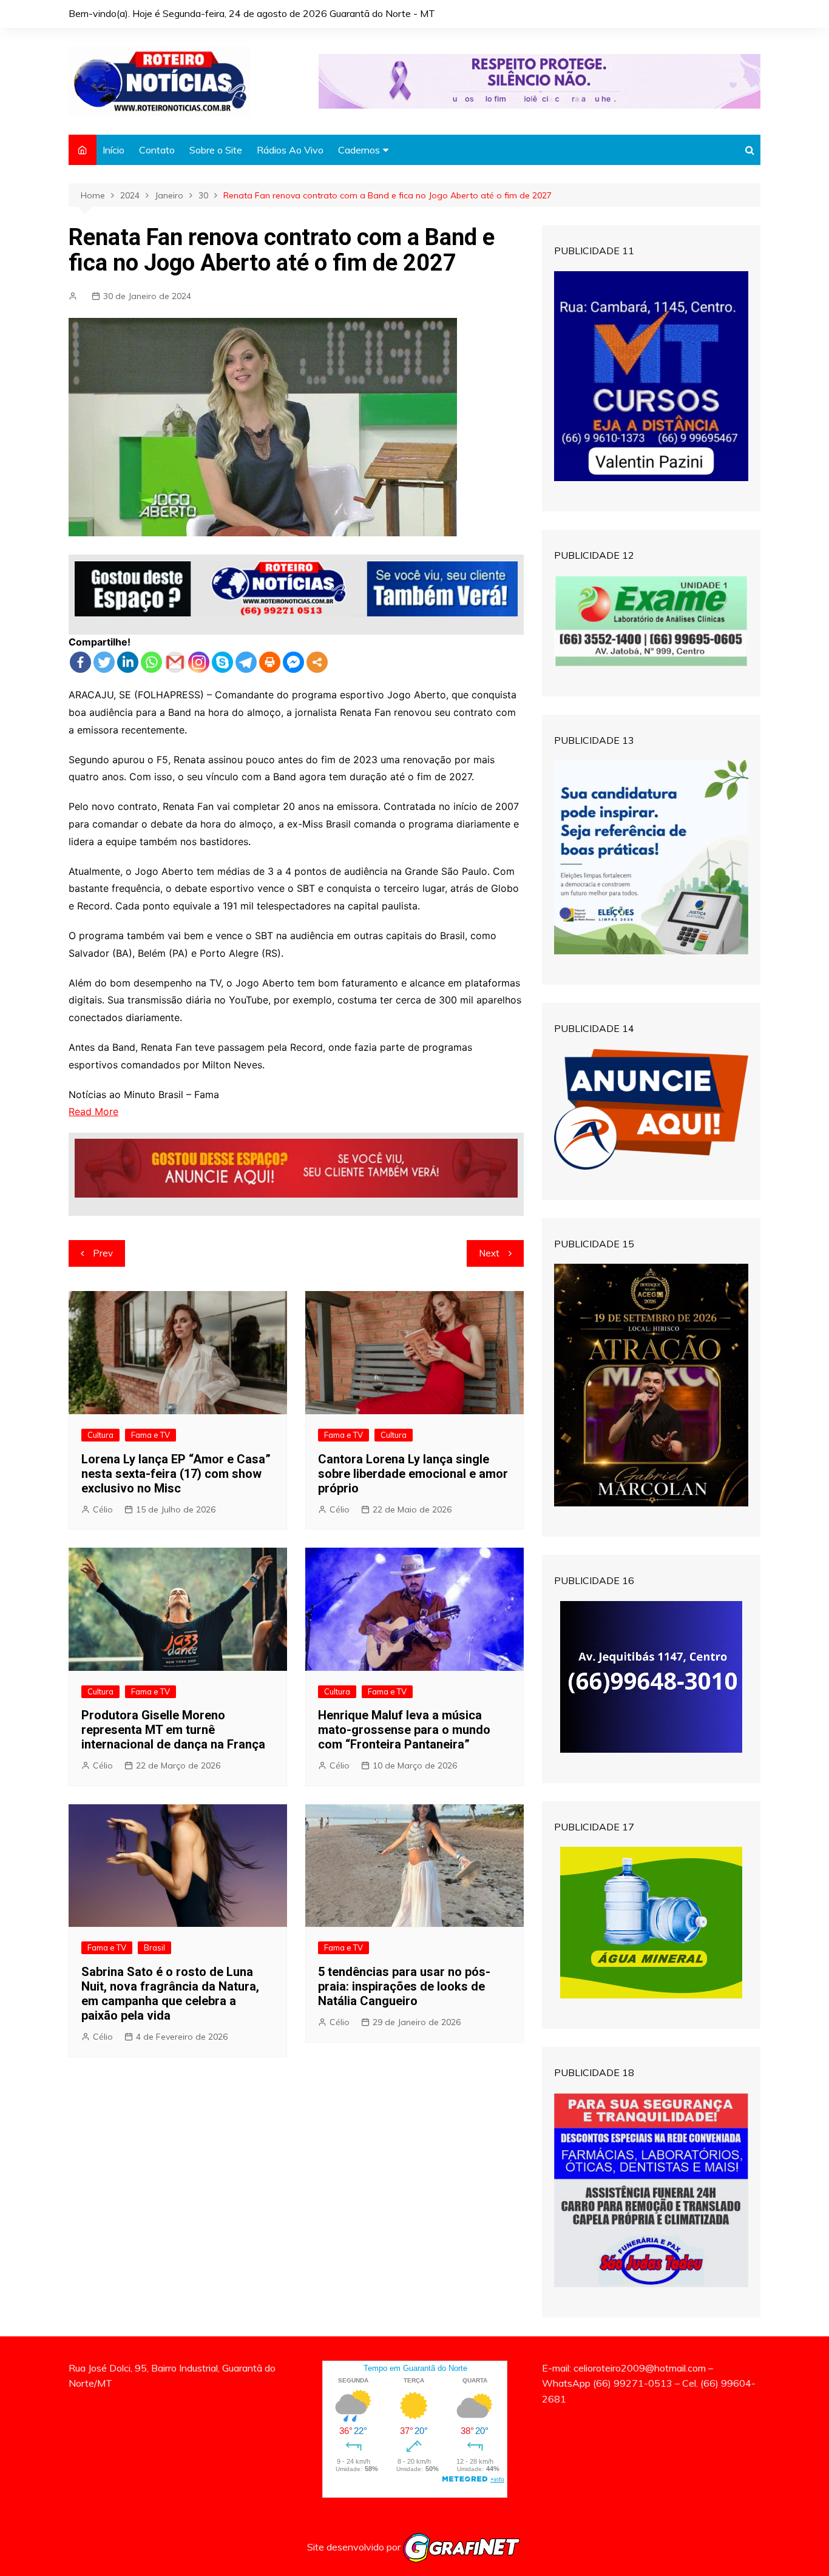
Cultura (100, 1435)
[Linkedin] (128, 662)
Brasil (154, 1947)
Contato (157, 150)
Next (489, 1253)
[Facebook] (80, 662)
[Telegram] (246, 662)
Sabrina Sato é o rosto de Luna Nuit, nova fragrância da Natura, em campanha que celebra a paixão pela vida (170, 1994)
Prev (103, 1253)
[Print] (270, 662)
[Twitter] (104, 662)
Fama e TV (151, 1435)
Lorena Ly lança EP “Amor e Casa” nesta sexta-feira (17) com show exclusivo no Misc (176, 1474)
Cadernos (359, 150)
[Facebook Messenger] (293, 662)
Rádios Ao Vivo (290, 150)
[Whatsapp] (151, 662)
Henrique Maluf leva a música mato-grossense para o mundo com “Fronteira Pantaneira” (404, 1730)
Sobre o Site (216, 150)
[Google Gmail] (175, 662)
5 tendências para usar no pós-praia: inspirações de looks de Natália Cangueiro (404, 1986)
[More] (317, 662)
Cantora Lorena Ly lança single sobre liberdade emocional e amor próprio (413, 1474)
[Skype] (222, 662)
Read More (93, 1111)
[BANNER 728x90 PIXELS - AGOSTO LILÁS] (540, 80)
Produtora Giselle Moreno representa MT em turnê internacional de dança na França (173, 1730)
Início (113, 150)
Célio (103, 1509)
